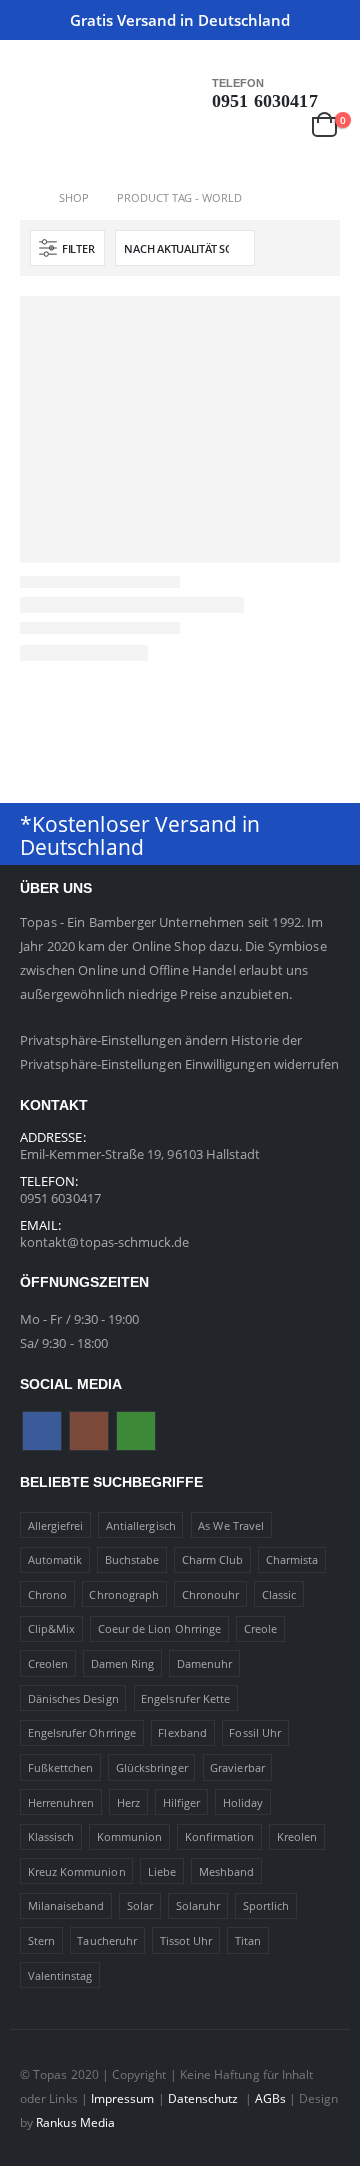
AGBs (270, 2098)
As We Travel (231, 1525)
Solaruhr (198, 1905)
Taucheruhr (107, 1940)
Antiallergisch (141, 1525)
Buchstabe (132, 1559)
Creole (260, 1628)
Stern (41, 1940)
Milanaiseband (66, 1905)
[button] (35, 85)
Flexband (182, 1732)
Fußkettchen (61, 1767)
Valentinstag (60, 1975)
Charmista (292, 1559)
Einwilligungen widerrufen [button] (262, 1064)
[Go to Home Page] (25, 197)
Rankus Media (75, 2122)
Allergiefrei (56, 1525)
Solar (140, 1905)
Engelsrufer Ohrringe (82, 1732)
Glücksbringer (152, 1767)
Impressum (123, 2098)
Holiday (243, 1802)
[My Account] (282, 123)
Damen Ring (123, 1663)
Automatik (55, 1559)
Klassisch (51, 1836)
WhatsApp (136, 1431)
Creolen (48, 1663)
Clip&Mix (52, 1628)
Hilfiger (182, 1802)
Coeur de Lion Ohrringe (159, 1628)
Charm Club (213, 1559)
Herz (128, 1802)
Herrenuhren (61, 1802)
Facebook (42, 1431)
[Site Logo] (60, 132)
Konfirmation (220, 1836)
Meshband (227, 1871)
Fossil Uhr (255, 1732)
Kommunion (130, 1836)
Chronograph (124, 1594)
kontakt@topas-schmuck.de (105, 1242)
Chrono (47, 1594)
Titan (248, 1940)
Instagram (89, 1431)
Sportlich (266, 1905)
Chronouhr (211, 1594)
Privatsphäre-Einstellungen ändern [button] (124, 1040)
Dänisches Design (73, 1698)
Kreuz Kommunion (77, 1871)
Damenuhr (205, 1663)
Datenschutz (205, 2098)
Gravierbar (237, 1767)
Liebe (162, 1871)
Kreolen (297, 1836)
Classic (279, 1594)
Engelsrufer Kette (185, 1698)
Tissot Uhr (186, 1940)
